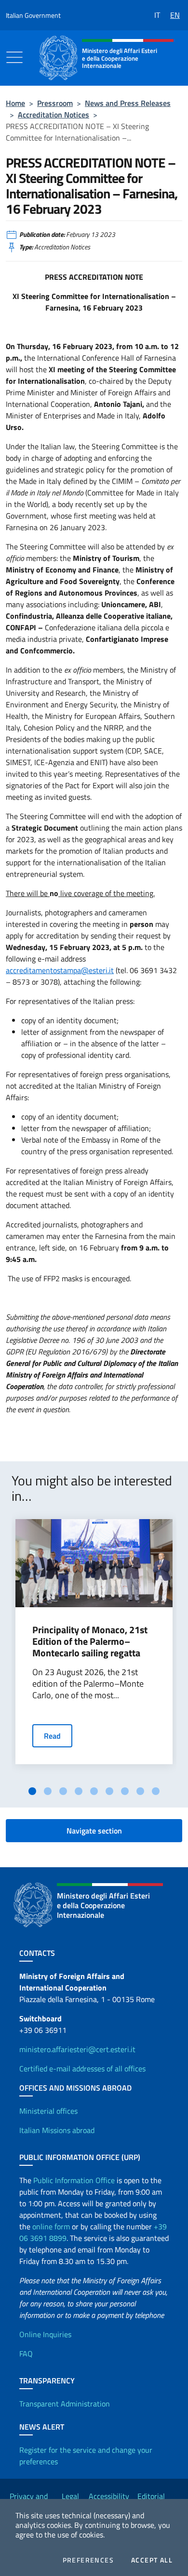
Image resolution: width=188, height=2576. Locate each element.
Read (52, 1736)
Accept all (152, 2560)
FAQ (26, 2354)
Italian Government (33, 15)
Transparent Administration (65, 2404)
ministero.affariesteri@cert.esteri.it (77, 2049)
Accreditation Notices (54, 115)
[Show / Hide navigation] (14, 57)
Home (15, 103)
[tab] (32, 1791)
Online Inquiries (45, 2334)
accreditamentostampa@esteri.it (60, 970)
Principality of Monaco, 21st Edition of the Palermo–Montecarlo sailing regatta (90, 1641)
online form (51, 2226)
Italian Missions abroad (57, 2130)
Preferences (88, 2560)
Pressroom (55, 103)
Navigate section (94, 1831)
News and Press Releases (128, 103)
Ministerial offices (48, 2111)
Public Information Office (74, 2180)
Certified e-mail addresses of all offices (82, 2069)
